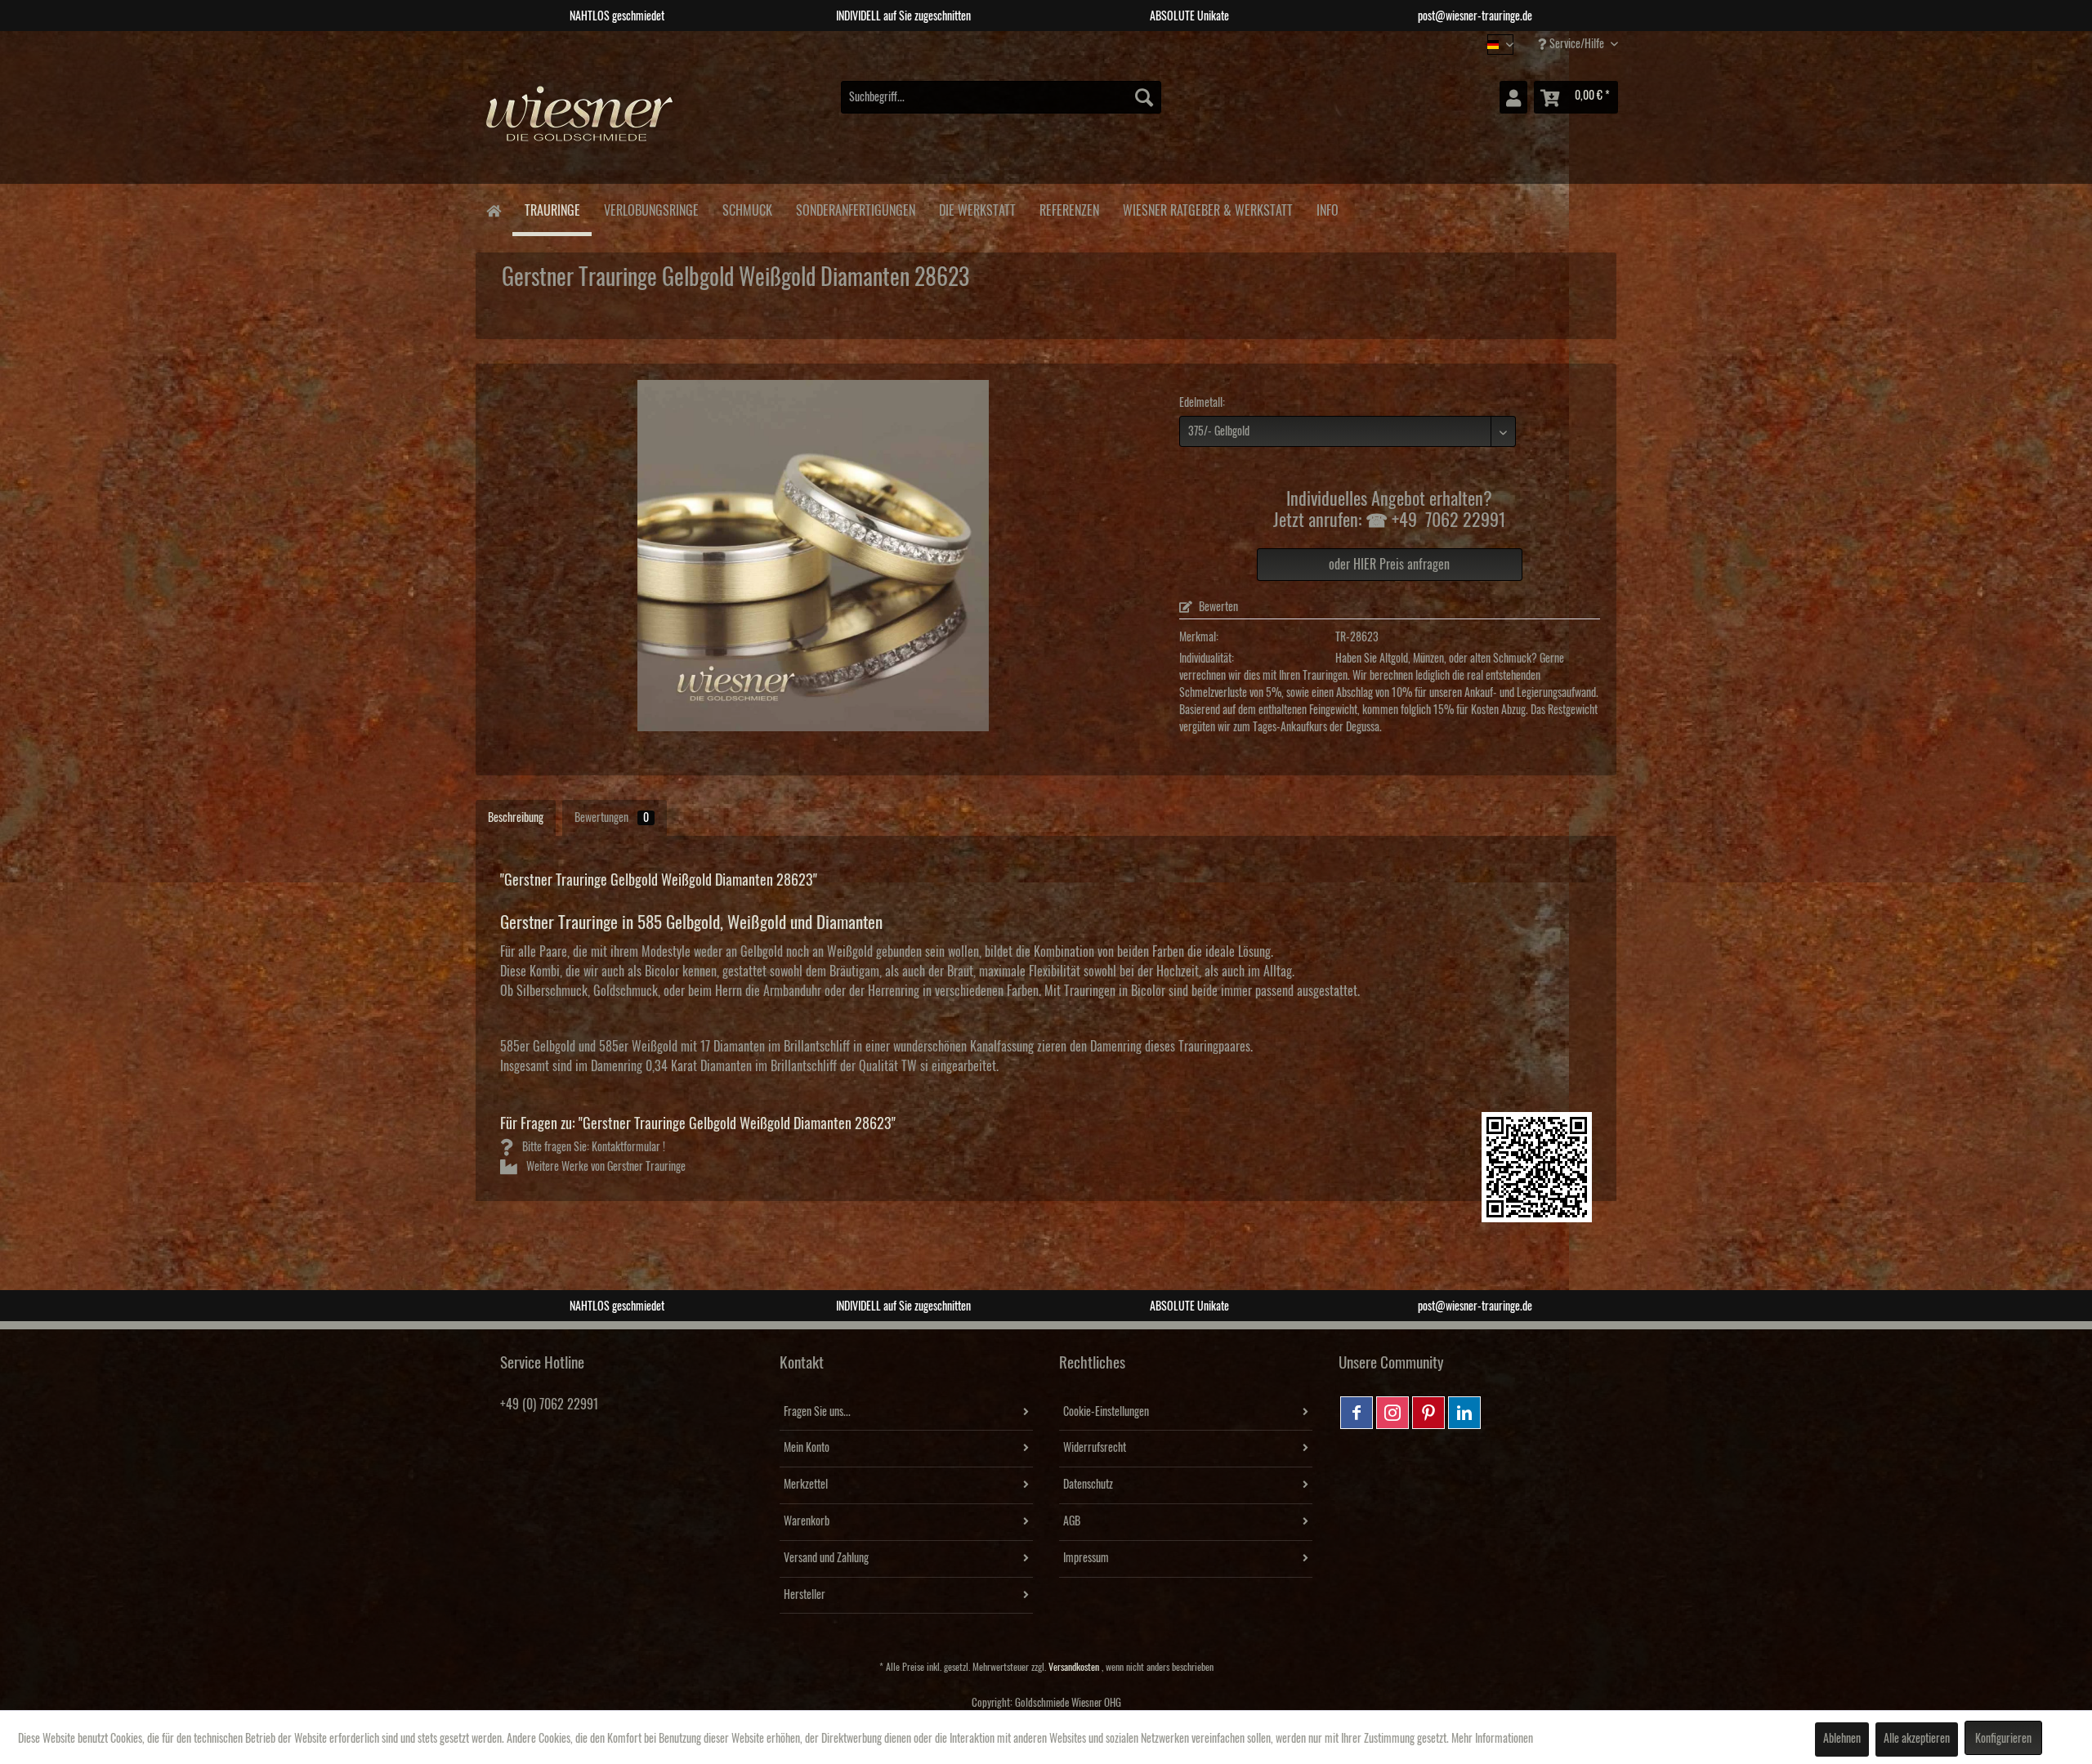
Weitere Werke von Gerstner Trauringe (605, 1167)
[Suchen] (1144, 97)
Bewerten (1217, 607)
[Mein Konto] (1513, 97)
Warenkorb (807, 1521)
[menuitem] (1001, 97)
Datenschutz (1088, 1485)
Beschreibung (516, 818)
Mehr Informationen (1492, 1739)
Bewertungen (612, 818)
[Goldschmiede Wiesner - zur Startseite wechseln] (580, 122)
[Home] (493, 210)
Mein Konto (807, 1448)
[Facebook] (1357, 1413)
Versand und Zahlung (826, 1558)
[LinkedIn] (1464, 1413)
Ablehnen (1842, 1739)
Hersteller (805, 1595)
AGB (1072, 1521)
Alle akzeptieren (1917, 1739)
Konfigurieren (2003, 1739)
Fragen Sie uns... (817, 1412)
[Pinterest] (1428, 1413)
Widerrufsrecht (1095, 1448)
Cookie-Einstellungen (1106, 1412)
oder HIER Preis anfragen (1389, 565)
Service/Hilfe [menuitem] (1577, 44)
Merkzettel (806, 1485)
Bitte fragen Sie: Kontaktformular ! (592, 1147)
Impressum (1086, 1558)
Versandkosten (1074, 1667)
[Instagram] (1392, 1413)
